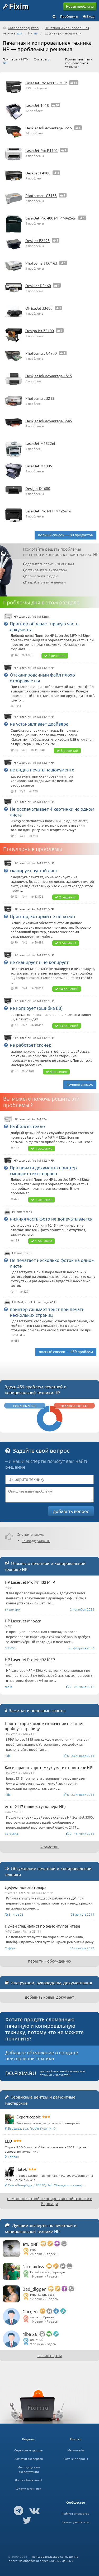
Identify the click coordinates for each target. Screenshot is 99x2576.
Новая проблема (80, 6)
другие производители (63, 33)
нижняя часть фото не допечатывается (51, 1219)
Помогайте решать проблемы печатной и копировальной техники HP (61, 551)
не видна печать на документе (42, 769)
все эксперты (50, 2355)
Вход (90, 16)
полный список (80, 1084)
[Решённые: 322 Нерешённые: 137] (50, 1430)
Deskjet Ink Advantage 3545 (49, 421)
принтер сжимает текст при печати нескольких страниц (47, 1312)
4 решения (58, 1071)
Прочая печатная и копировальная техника (79, 63)
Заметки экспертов (29, 2459)
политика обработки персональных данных (41, 2561)
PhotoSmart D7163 (41, 263)
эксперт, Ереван (42, 2317)
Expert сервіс (29, 2117)
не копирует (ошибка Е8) (36, 1008)
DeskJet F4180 (38, 173)
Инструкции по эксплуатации (29, 2469)
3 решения (68, 943)
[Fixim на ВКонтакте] (34, 2510)
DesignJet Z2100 (40, 331)
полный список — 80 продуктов (65, 535)
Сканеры (40, 59)
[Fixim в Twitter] (27, 2520)
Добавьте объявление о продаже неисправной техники (42, 2055)
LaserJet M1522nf (40, 443)
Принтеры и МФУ (15, 59)
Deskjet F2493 (37, 240)
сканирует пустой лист (34, 870)
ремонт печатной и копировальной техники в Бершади (50, 2201)
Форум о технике (29, 2489)
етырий (30, 2244)
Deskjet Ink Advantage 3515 (49, 128)
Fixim (19, 6)
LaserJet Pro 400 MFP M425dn (51, 218)
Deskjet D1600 (38, 488)
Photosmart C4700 (41, 353)
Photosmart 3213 (40, 398)
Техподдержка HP (36, 1541)
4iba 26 (30, 2334)
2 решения (57, 655)
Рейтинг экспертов (76, 2513)
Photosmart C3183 (41, 195)
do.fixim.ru (21, 2073)
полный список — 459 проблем (66, 1351)
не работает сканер (31, 1045)
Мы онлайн (76, 2450)
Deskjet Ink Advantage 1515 (49, 376)
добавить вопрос (71, 1511)
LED (8, 2141)
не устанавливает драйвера (39, 724)
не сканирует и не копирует (39, 962)
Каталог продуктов (23, 28)
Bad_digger (34, 2289)
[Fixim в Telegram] (18, 2510)
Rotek (22, 2169)
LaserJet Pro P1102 (42, 150)
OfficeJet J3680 (39, 308)
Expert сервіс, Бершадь (47, 2272)
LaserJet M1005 (39, 466)
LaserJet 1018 (37, 105)
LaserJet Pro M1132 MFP (46, 83)
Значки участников (76, 2522)
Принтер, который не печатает (43, 916)
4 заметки (49, 1847)
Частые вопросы (76, 2459)
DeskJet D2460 (38, 286)
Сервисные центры (29, 2450)
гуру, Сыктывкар (42, 2294)
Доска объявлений (29, 2480)
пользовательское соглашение (55, 2556)
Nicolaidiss (33, 2266)
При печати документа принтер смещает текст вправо (43, 1170)
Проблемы (69, 16)
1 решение (44, 1148)
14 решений (69, 989)
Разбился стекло (27, 1126)
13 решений (69, 1026)
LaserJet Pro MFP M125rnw (48, 511)
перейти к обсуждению (49, 1961)
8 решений (69, 750)
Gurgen (30, 2311)
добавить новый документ (49, 1997)
